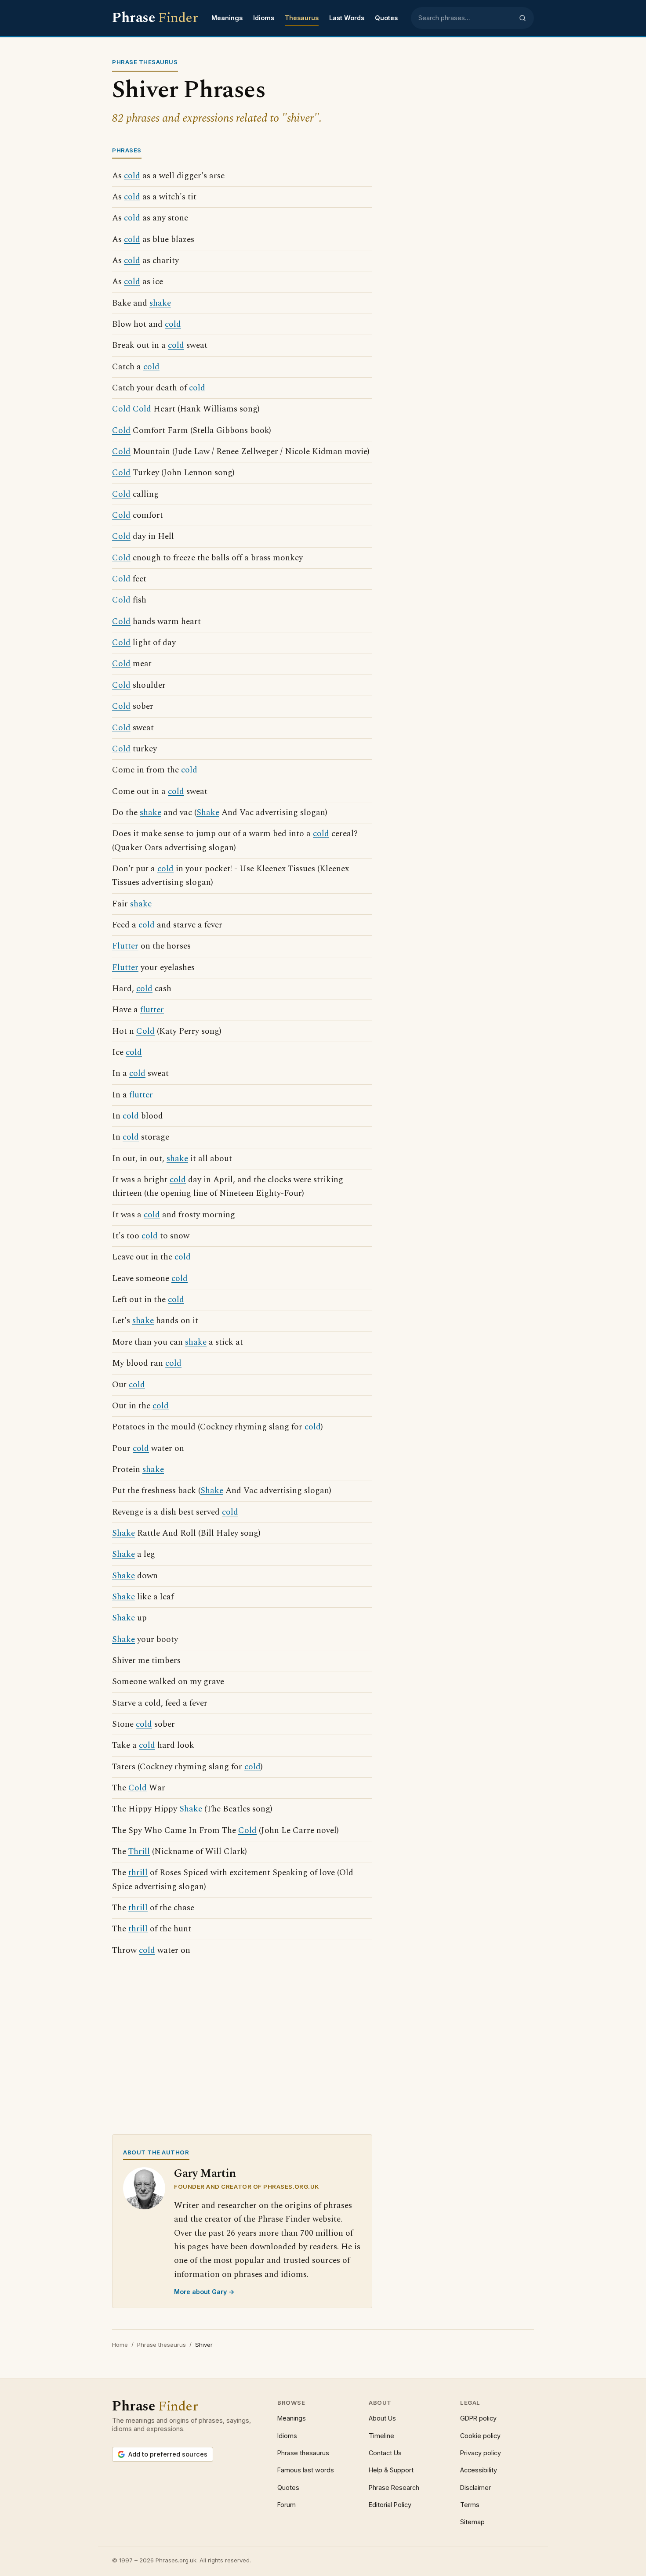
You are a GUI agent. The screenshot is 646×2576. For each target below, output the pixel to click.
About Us (382, 2418)
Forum (287, 2505)
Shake (208, 813)
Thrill (139, 1852)
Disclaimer (475, 2488)
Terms (470, 2505)
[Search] (523, 18)
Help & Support (391, 2470)
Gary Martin (205, 2174)
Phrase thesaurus (161, 2345)
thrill (138, 1873)
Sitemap (472, 2522)
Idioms (264, 18)
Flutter (125, 946)
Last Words (347, 18)
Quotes (386, 18)
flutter (152, 1010)
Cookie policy (480, 2436)
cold (132, 176)
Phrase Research (394, 2488)
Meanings (227, 18)
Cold (121, 409)
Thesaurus (302, 18)
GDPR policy (478, 2418)
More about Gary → (204, 2292)
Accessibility (479, 2470)
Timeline (381, 2436)
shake (160, 303)
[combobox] (466, 18)
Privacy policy (481, 2453)
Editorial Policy (390, 2505)
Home (120, 2345)
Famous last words (306, 2470)
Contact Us (385, 2453)
